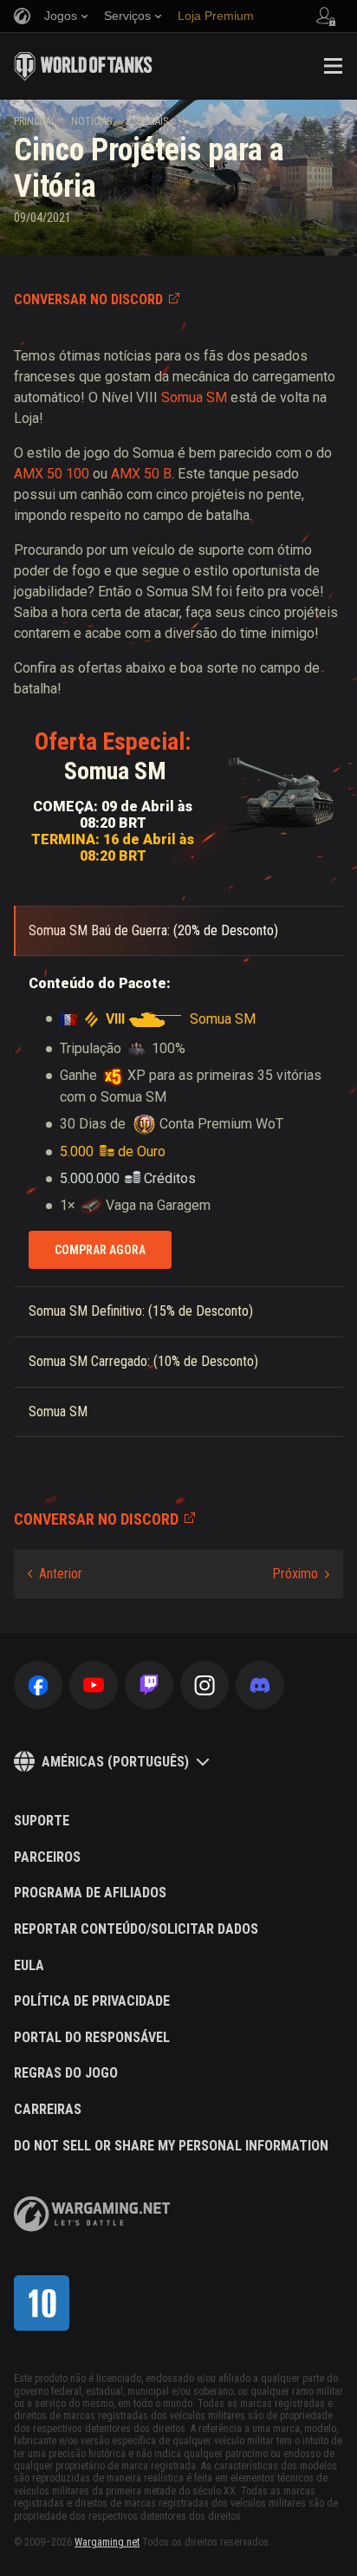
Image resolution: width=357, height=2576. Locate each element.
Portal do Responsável (92, 2038)
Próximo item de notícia (301, 1574)
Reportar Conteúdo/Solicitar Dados (136, 1929)
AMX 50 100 (52, 474)
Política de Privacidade (92, 2001)
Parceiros (47, 1857)
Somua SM (194, 397)
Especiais (147, 121)
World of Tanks (83, 66)
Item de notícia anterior (55, 1574)
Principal (35, 121)
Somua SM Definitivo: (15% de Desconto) (141, 1311)
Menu (333, 66)
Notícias (91, 121)
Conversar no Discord (88, 299)
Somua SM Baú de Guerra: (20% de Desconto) (153, 930)
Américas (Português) (115, 1762)
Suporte (42, 1821)
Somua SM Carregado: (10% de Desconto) (143, 1361)
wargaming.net (92, 2214)
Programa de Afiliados (90, 1893)
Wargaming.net (107, 2542)
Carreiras (48, 2110)
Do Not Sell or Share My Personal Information (171, 2146)
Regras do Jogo (66, 2073)
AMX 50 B (141, 474)
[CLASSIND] (42, 2303)
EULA (29, 1966)
